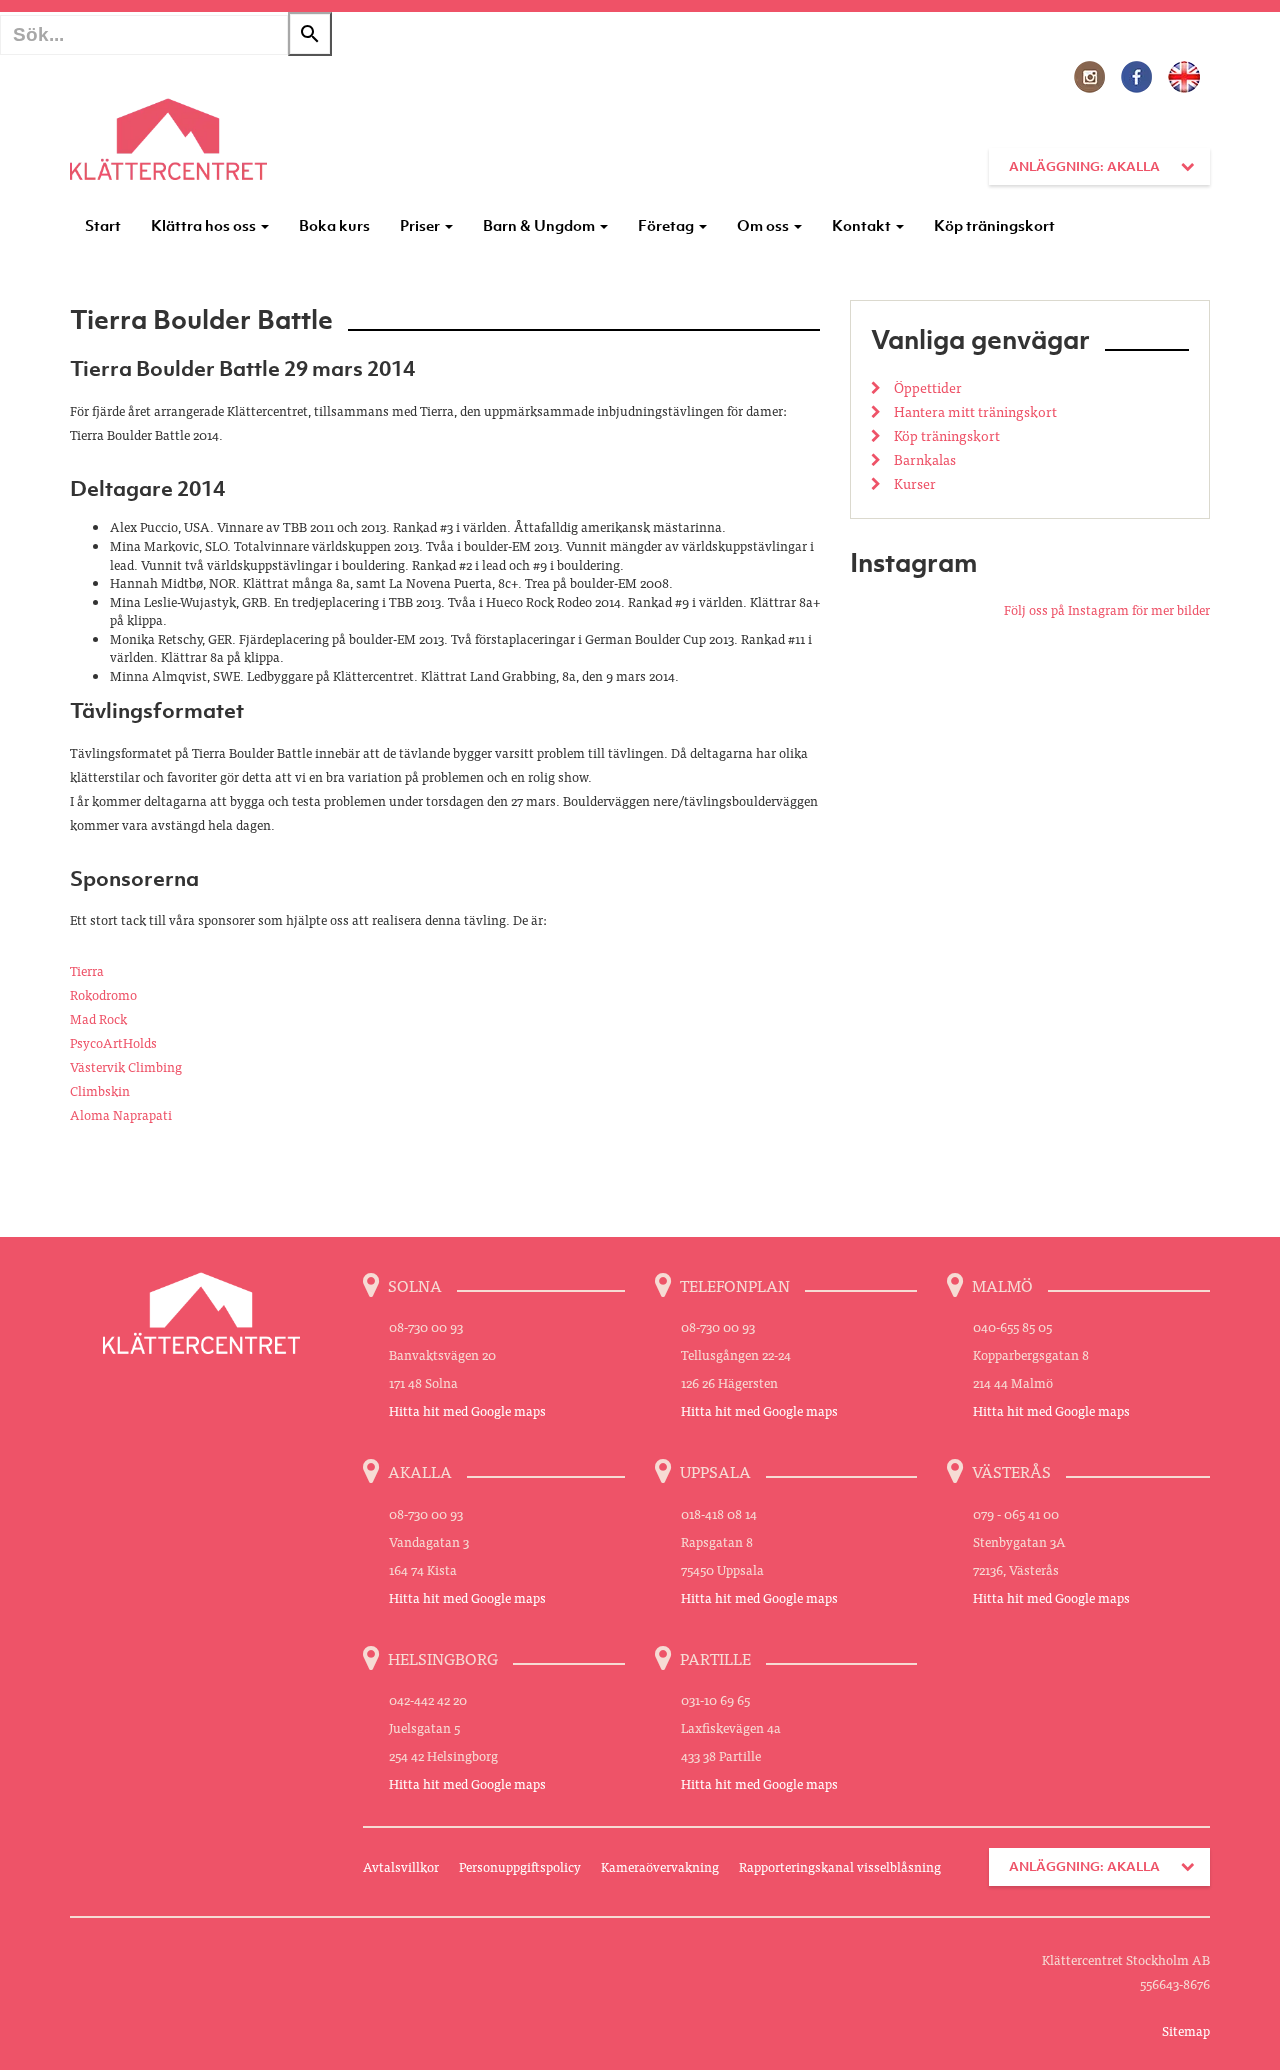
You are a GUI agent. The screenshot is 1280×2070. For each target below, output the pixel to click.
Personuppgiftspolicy (520, 1866)
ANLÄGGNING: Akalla (1084, 166)
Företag (667, 225)
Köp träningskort (994, 225)
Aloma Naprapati (121, 1114)
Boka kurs (334, 225)
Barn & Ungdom (540, 225)
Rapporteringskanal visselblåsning (840, 1866)
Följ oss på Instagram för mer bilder (1107, 609)
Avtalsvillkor (401, 1866)
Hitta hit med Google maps (467, 1410)
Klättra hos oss (205, 225)
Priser (421, 225)
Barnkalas (923, 459)
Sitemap (1186, 2030)
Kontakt (863, 225)
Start (103, 225)
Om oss (764, 225)
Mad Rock (98, 1018)
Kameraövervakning (660, 1866)
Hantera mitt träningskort (974, 411)
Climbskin (100, 1090)
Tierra (87, 970)
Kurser (913, 483)
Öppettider (926, 387)
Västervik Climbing (126, 1066)
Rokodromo (103, 994)
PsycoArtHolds (113, 1042)
